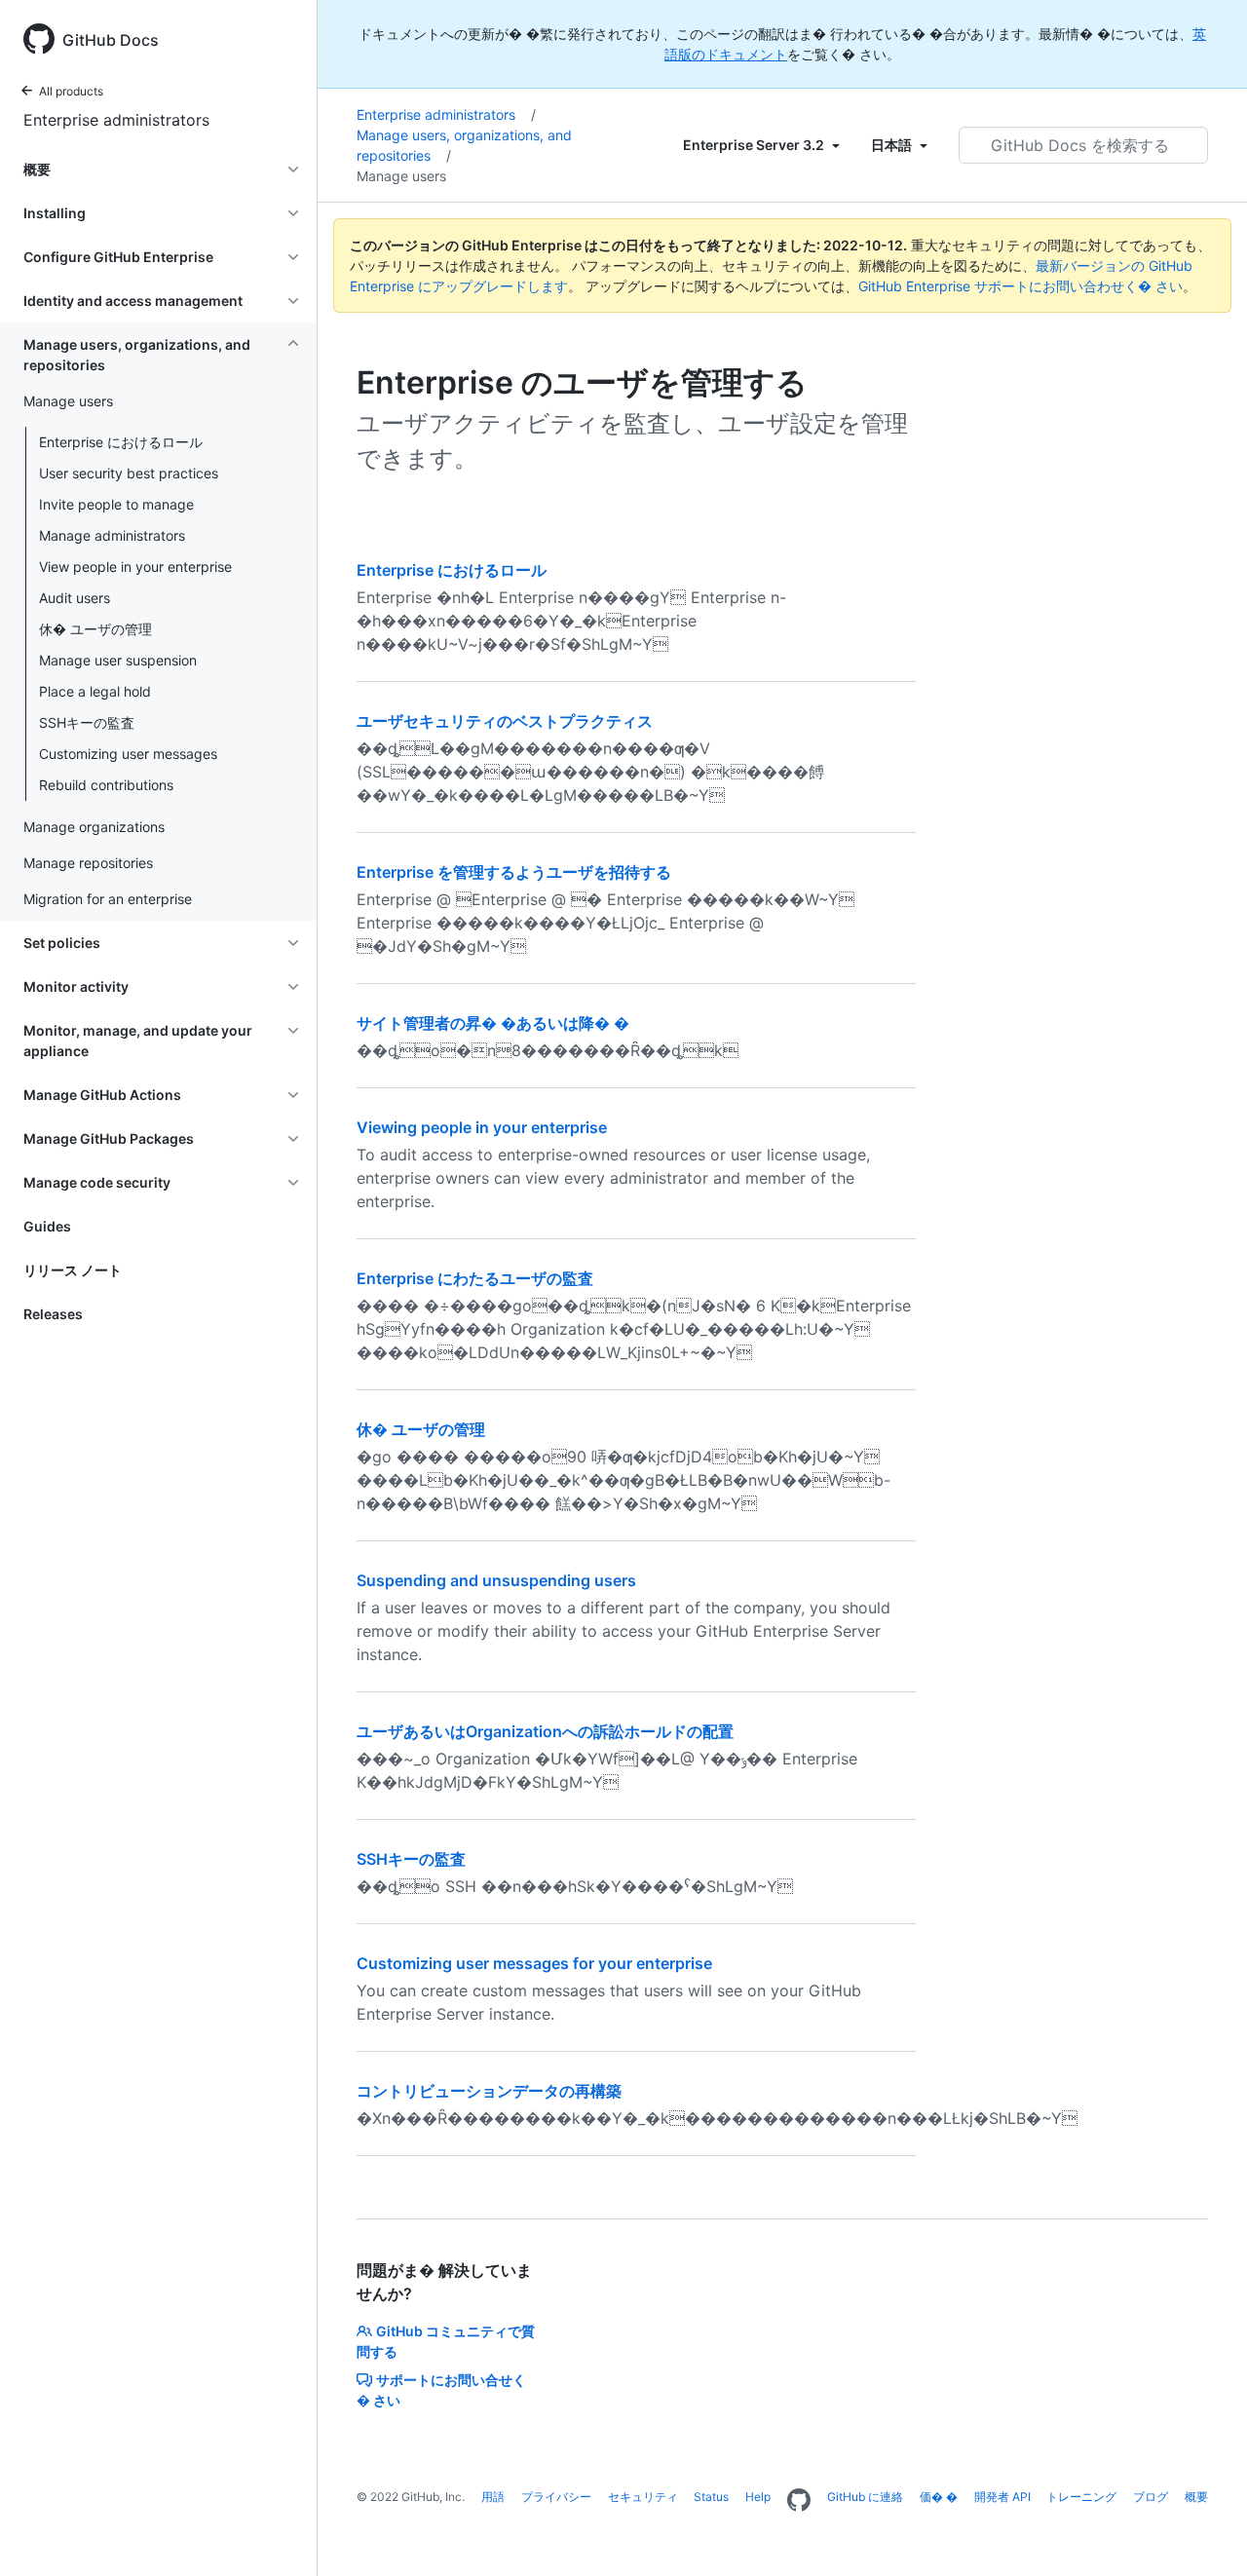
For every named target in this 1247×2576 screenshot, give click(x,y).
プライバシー (556, 2497)
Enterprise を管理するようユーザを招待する (514, 872)
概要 (1196, 2497)
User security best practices (129, 473)
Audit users (75, 598)
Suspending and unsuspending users (496, 1580)
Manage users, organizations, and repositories (464, 145)
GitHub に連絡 (865, 2497)
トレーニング (1081, 2497)
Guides (47, 1226)
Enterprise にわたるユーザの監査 (475, 1278)
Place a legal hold (95, 691)
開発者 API (1002, 2497)
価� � (939, 2497)
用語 (493, 2497)
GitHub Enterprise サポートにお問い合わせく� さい (1020, 286)
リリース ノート (73, 1270)
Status (711, 2497)
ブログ (1151, 2497)
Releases (53, 1314)
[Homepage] (799, 2501)
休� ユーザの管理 (95, 629)
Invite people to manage (116, 504)
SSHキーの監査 (87, 722)
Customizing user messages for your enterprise (534, 1963)
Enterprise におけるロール (121, 442)
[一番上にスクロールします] (1204, 2533)
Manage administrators (112, 535)
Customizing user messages (128, 754)
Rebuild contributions (106, 785)
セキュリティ (643, 2497)
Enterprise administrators (116, 120)
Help (758, 2497)
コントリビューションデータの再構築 (489, 2091)
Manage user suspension (118, 660)
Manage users (401, 176)
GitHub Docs (111, 40)
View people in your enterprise (135, 567)
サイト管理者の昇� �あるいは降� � (493, 1023)
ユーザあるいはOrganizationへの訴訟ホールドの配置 (545, 1731)
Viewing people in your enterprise (482, 1127)
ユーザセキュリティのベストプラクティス (505, 721)
